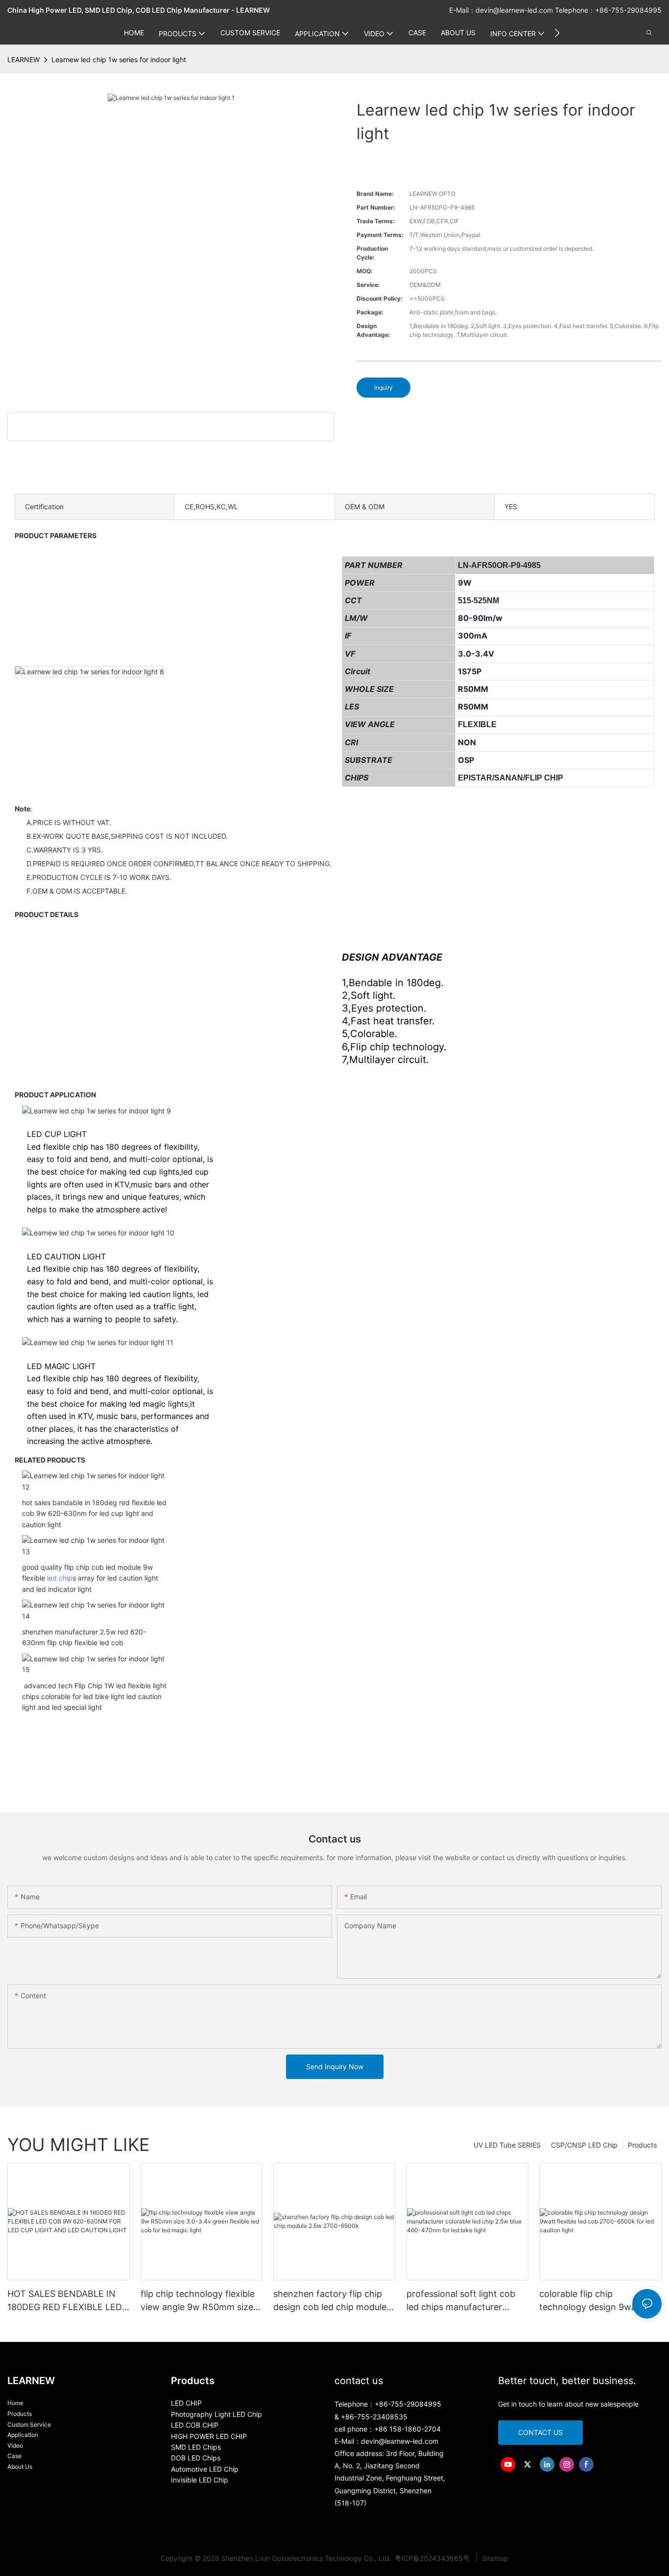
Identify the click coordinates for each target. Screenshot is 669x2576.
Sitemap (494, 2558)
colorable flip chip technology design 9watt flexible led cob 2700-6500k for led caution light (597, 2301)
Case (14, 2456)
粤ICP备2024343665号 (433, 2558)
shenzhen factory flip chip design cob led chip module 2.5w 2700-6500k (330, 2301)
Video (15, 2446)
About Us (20, 2467)
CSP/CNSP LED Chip (584, 2145)
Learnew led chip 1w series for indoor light (119, 59)
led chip (60, 1578)
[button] (557, 33)
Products (642, 2145)
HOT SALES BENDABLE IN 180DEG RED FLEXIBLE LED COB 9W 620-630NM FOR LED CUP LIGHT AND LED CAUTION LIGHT (65, 2301)
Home (15, 2403)
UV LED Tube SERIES (507, 2145)
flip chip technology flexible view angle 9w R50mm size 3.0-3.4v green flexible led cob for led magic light (198, 2301)
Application (23, 2435)
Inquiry (383, 388)
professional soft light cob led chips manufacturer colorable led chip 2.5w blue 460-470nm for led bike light (466, 2301)
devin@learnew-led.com (515, 10)
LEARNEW (24, 59)
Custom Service (29, 2424)
